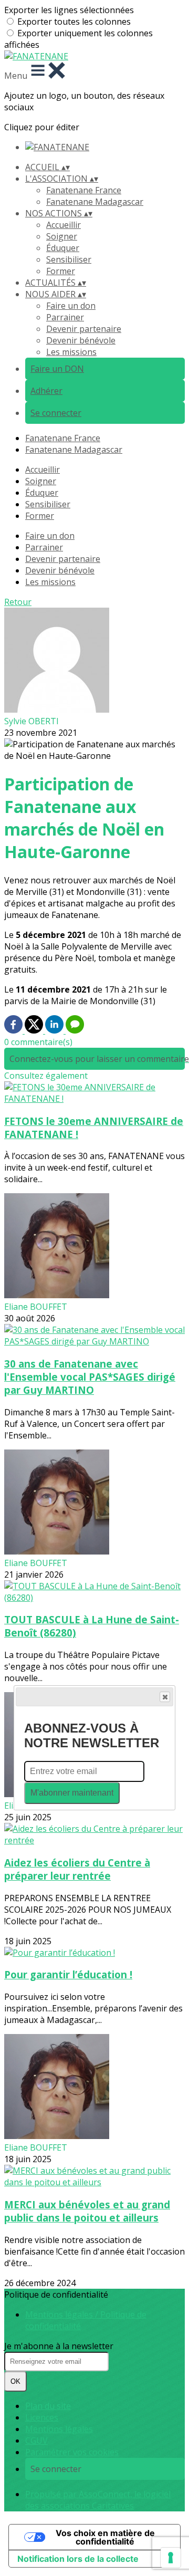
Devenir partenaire (84, 329)
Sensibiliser (69, 259)
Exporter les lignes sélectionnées (69, 10)
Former (61, 271)
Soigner (62, 236)
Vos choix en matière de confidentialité (105, 2537)
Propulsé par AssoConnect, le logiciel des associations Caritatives (98, 2500)
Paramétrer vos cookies (72, 2452)
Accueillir (64, 225)
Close (165, 1697)
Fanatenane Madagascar (95, 202)
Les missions (71, 352)
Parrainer (65, 317)
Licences (42, 2417)
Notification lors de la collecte (78, 2559)
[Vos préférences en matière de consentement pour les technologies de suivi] (171, 2558)
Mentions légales (59, 2429)
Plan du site (48, 2406)
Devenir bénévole (81, 340)
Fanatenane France (84, 190)
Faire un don (71, 306)
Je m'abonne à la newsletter (59, 2346)
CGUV (36, 2441)
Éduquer (63, 248)
